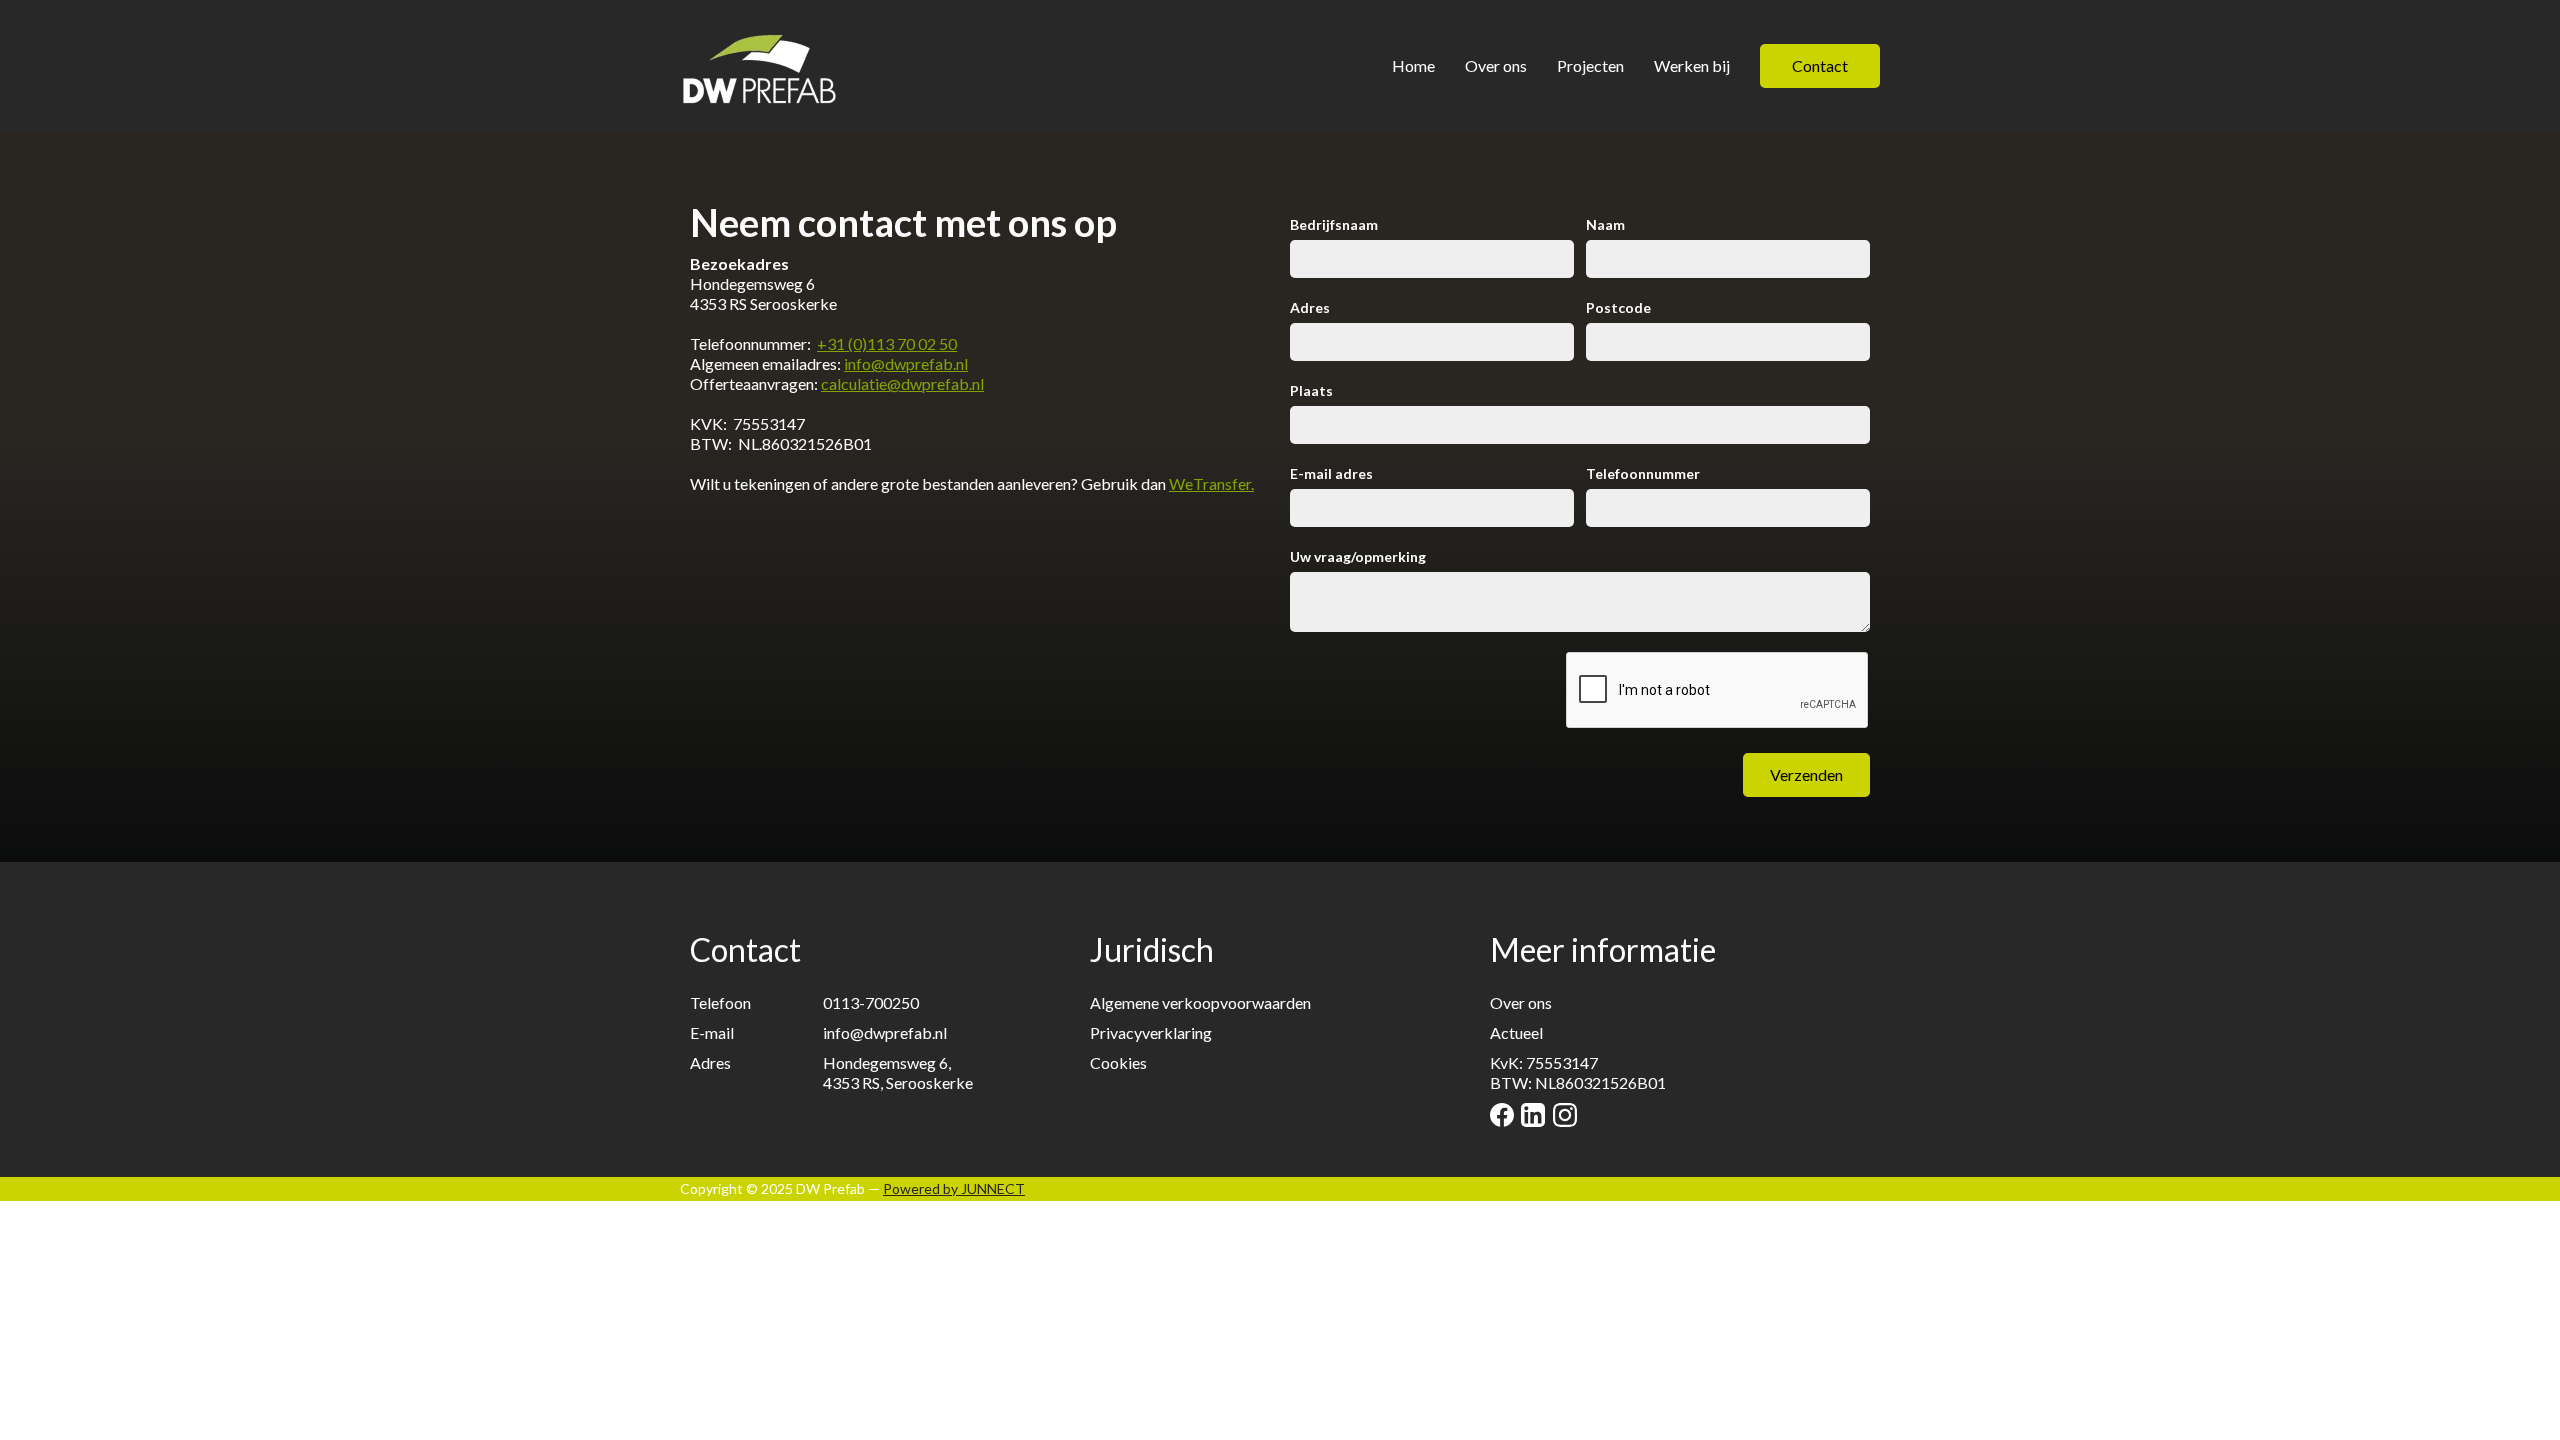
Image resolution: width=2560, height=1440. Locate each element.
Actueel (1516, 1032)
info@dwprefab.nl (906, 363)
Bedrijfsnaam (1334, 224)
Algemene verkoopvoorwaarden (1200, 1002)
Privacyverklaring (1151, 1032)
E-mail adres (1331, 473)
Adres (1310, 307)
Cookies (1118, 1062)
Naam (1605, 224)
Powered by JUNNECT (954, 1188)
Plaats (1311, 390)
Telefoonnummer (1643, 473)
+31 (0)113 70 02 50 (887, 343)
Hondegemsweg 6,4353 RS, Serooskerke (898, 1072)
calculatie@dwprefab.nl (902, 383)
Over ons (1496, 65)
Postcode (1618, 307)
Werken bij (1692, 65)
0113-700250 (871, 1002)
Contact (1820, 65)
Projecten (1590, 65)
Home (1413, 65)
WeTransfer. (1211, 483)
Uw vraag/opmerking (1358, 556)
